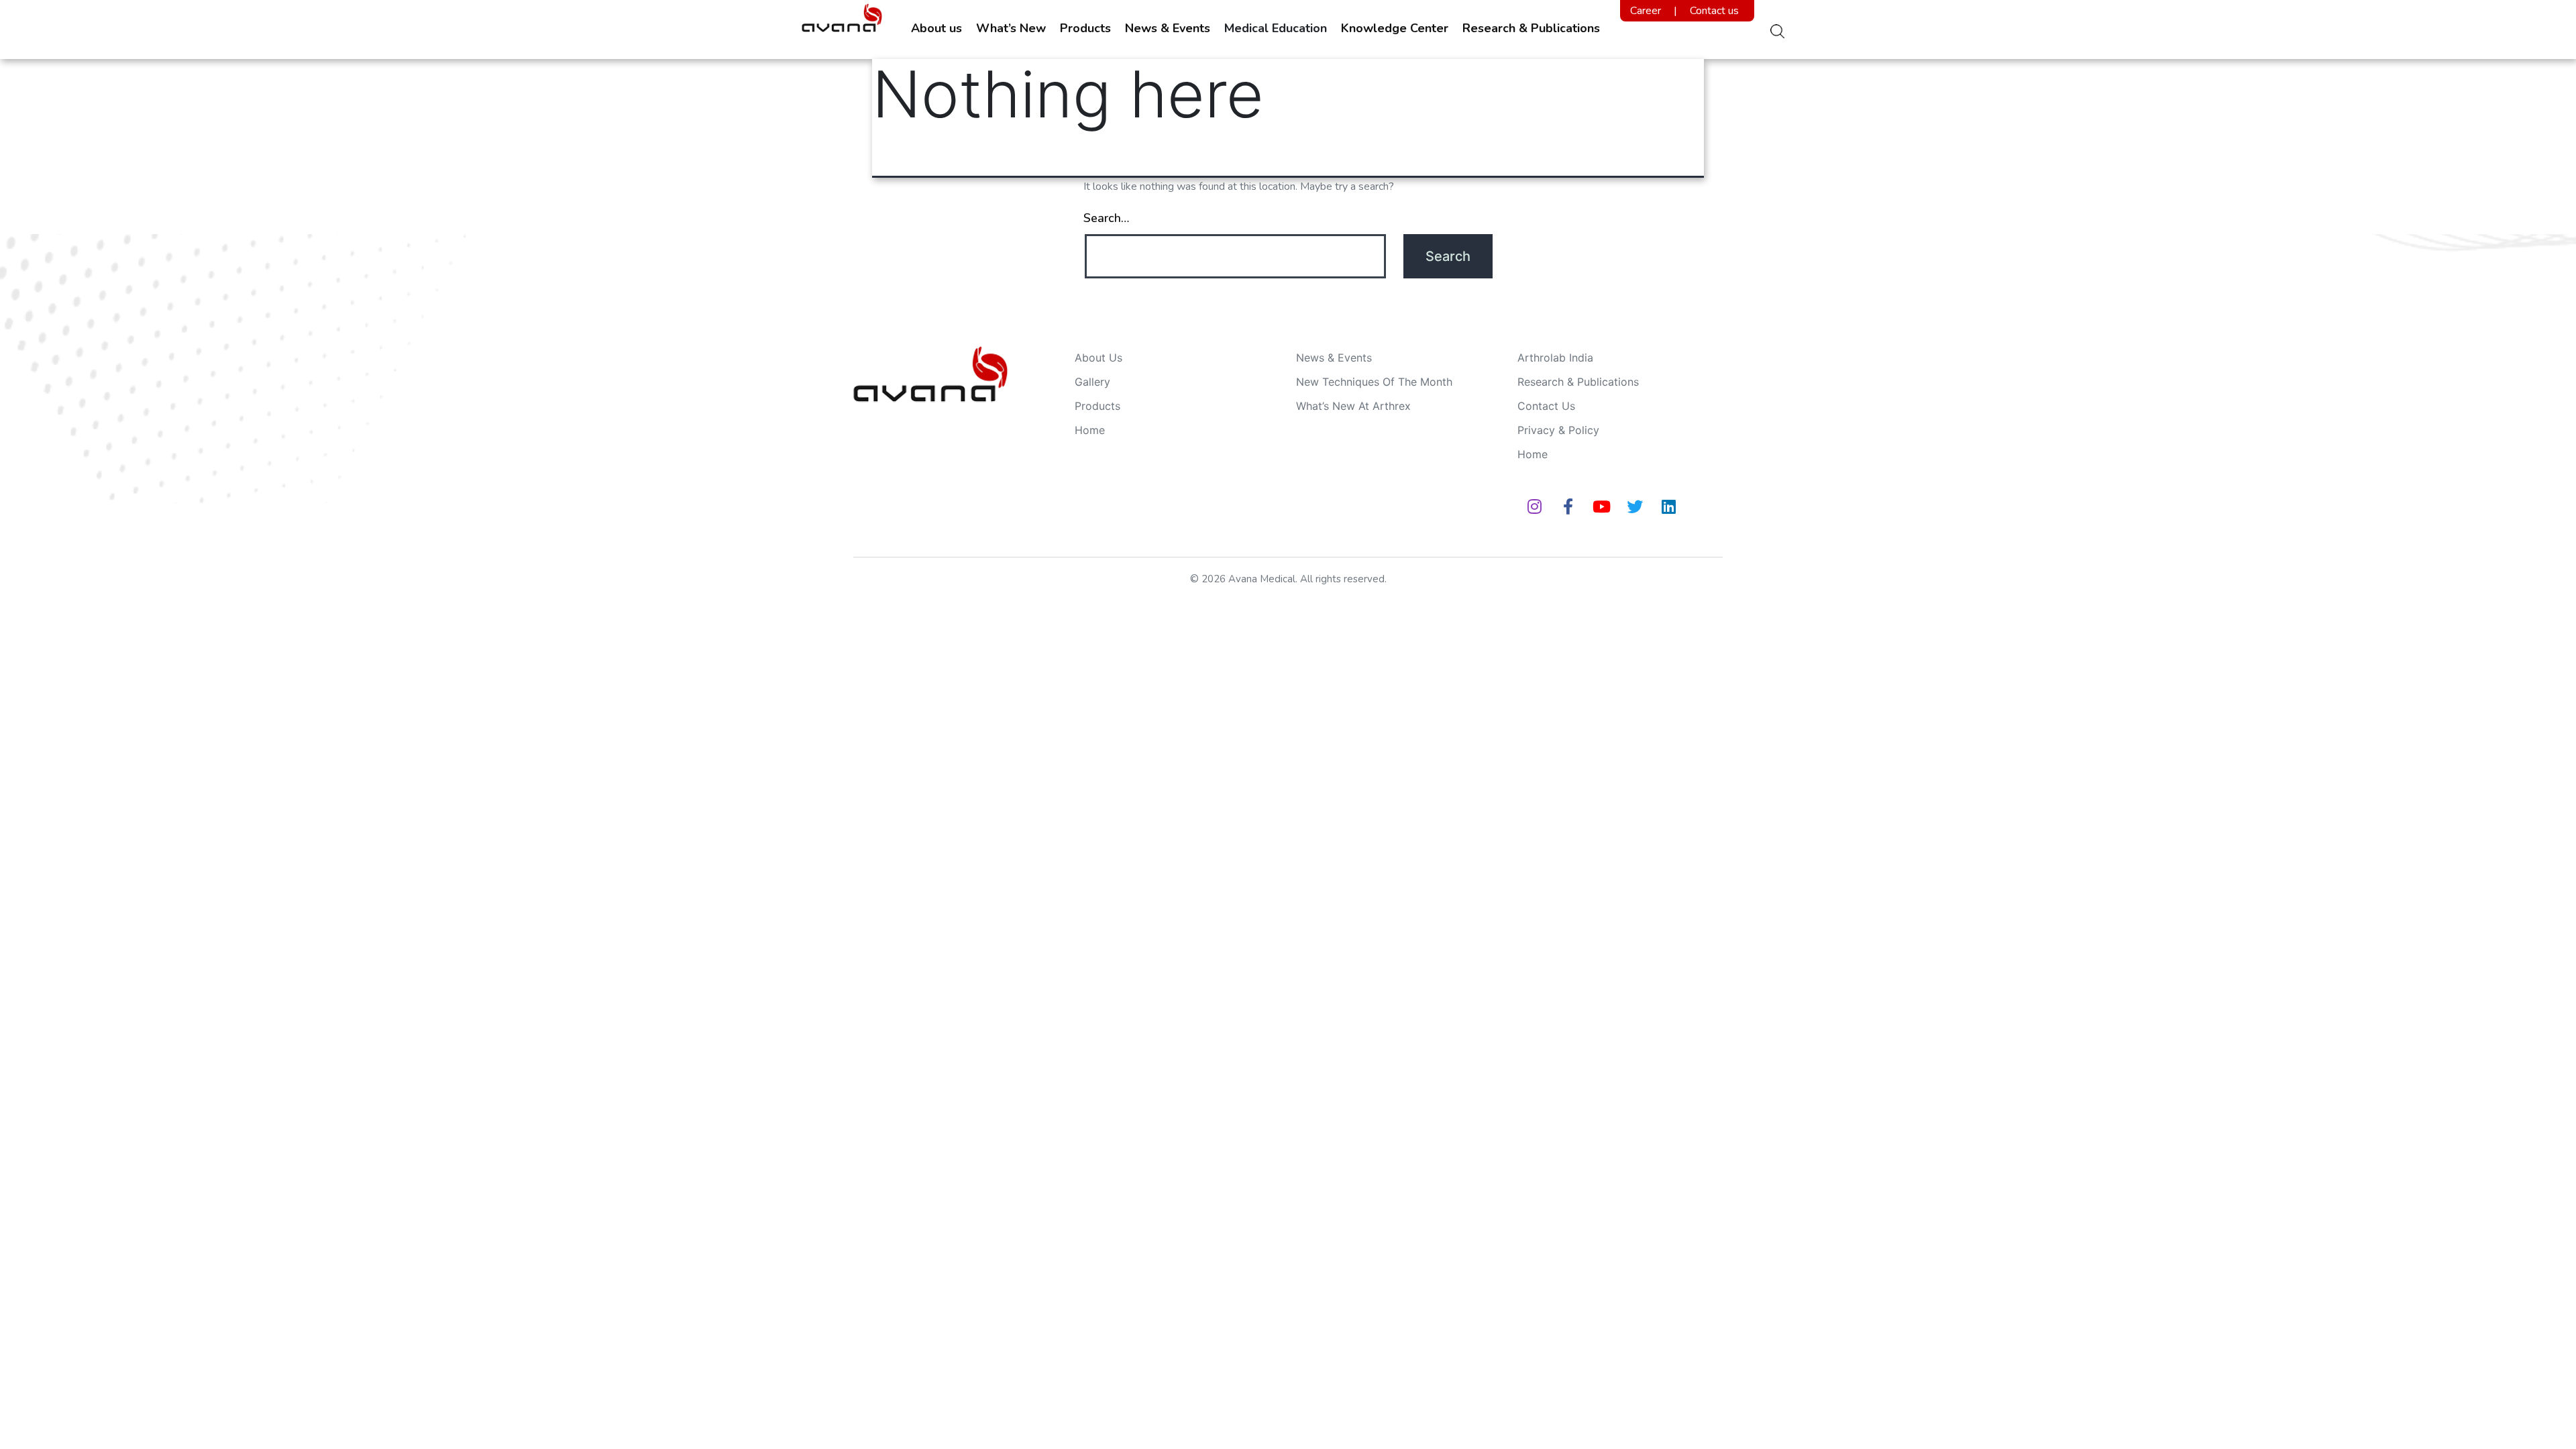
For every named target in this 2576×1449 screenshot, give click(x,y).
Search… (1106, 218)
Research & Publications (1531, 28)
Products (1085, 28)
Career (1646, 11)
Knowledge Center (1395, 28)
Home (1090, 430)
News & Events (1168, 28)
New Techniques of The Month (1374, 382)
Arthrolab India (1555, 358)
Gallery (1092, 382)
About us (936, 28)
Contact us (1714, 11)
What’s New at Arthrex (1353, 406)
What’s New (1011, 28)
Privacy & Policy (1558, 430)
